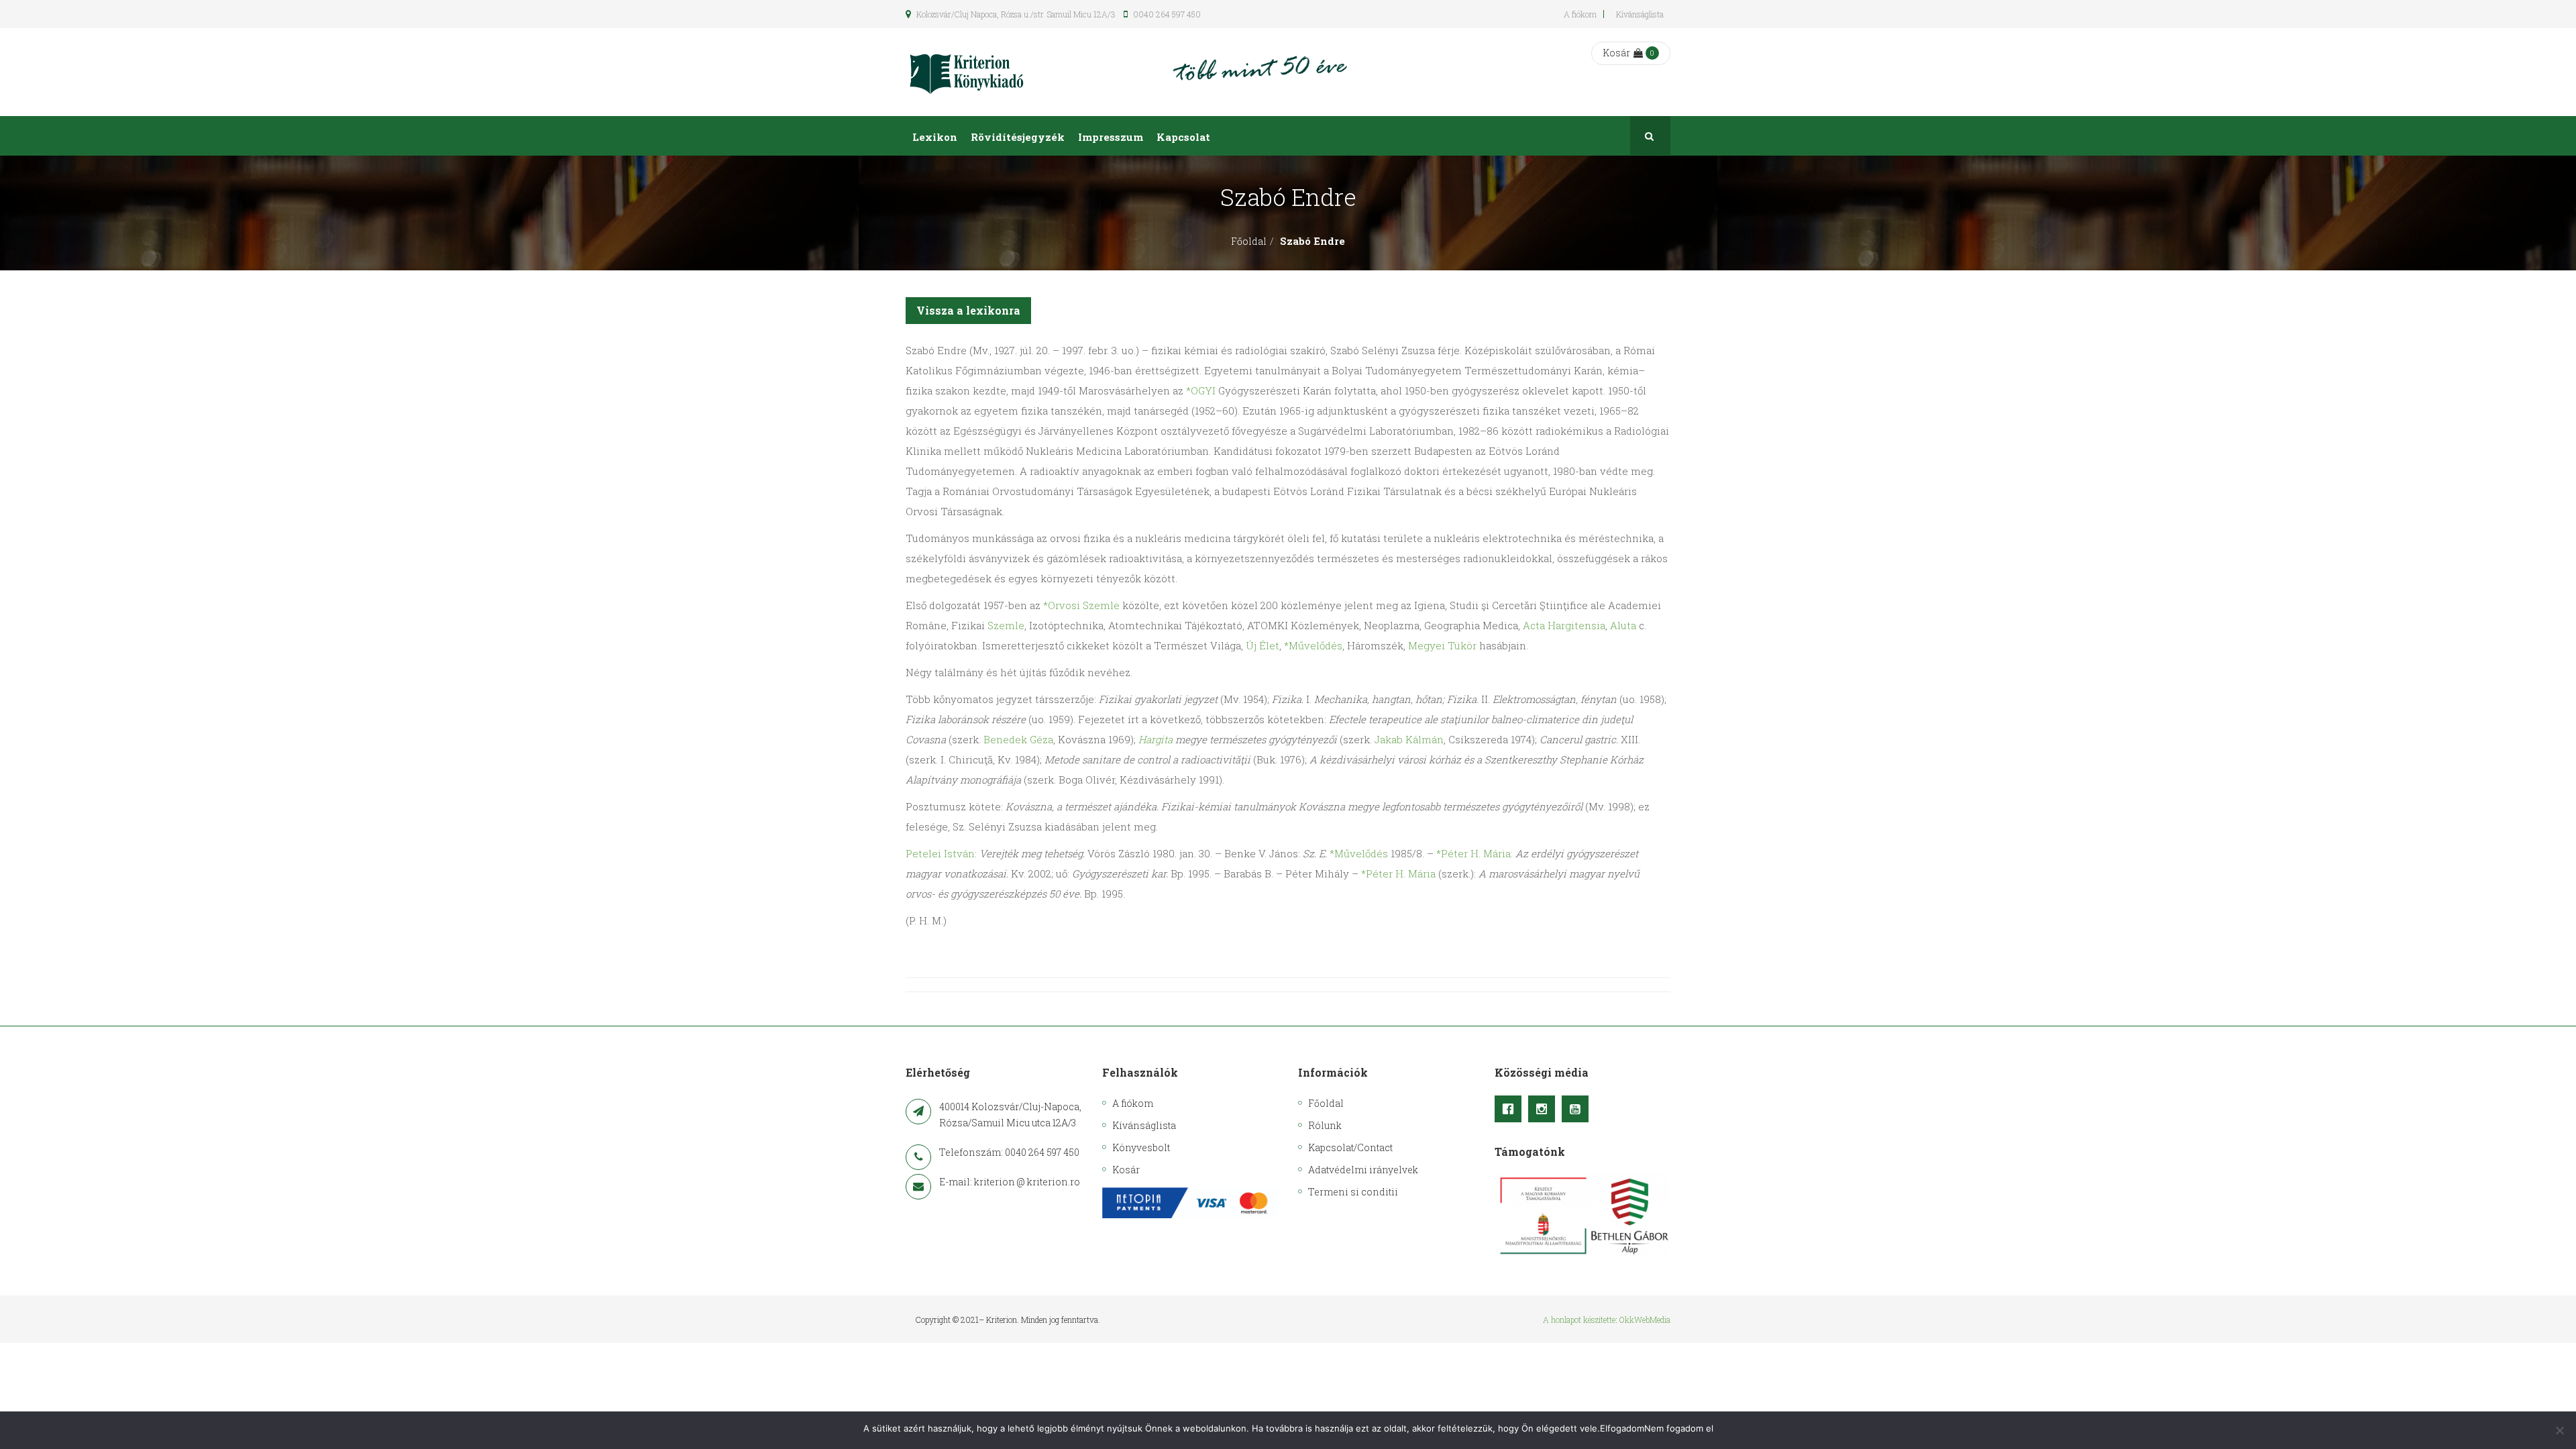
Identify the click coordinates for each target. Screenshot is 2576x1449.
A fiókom (1580, 14)
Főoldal (1249, 241)
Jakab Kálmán (1409, 739)
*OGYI (1201, 390)
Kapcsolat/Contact (1350, 1147)
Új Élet (1263, 645)
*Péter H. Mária (1398, 873)
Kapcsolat (1183, 137)
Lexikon (935, 137)
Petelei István (940, 853)
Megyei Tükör (1442, 645)
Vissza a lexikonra (968, 310)
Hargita (1156, 739)
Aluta (1623, 625)
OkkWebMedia (1645, 1320)
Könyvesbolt (1141, 1147)
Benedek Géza (1018, 739)
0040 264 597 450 (1166, 14)
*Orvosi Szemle (1081, 605)
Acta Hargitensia (1564, 625)
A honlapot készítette (1579, 1320)
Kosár (1616, 53)
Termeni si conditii (1353, 1192)
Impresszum (1111, 137)
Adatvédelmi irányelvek (1363, 1170)
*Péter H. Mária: (1474, 853)
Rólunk (1325, 1125)
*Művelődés (1313, 645)
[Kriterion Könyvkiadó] (967, 72)
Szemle (1006, 625)
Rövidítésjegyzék (1018, 137)
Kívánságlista (1640, 14)
